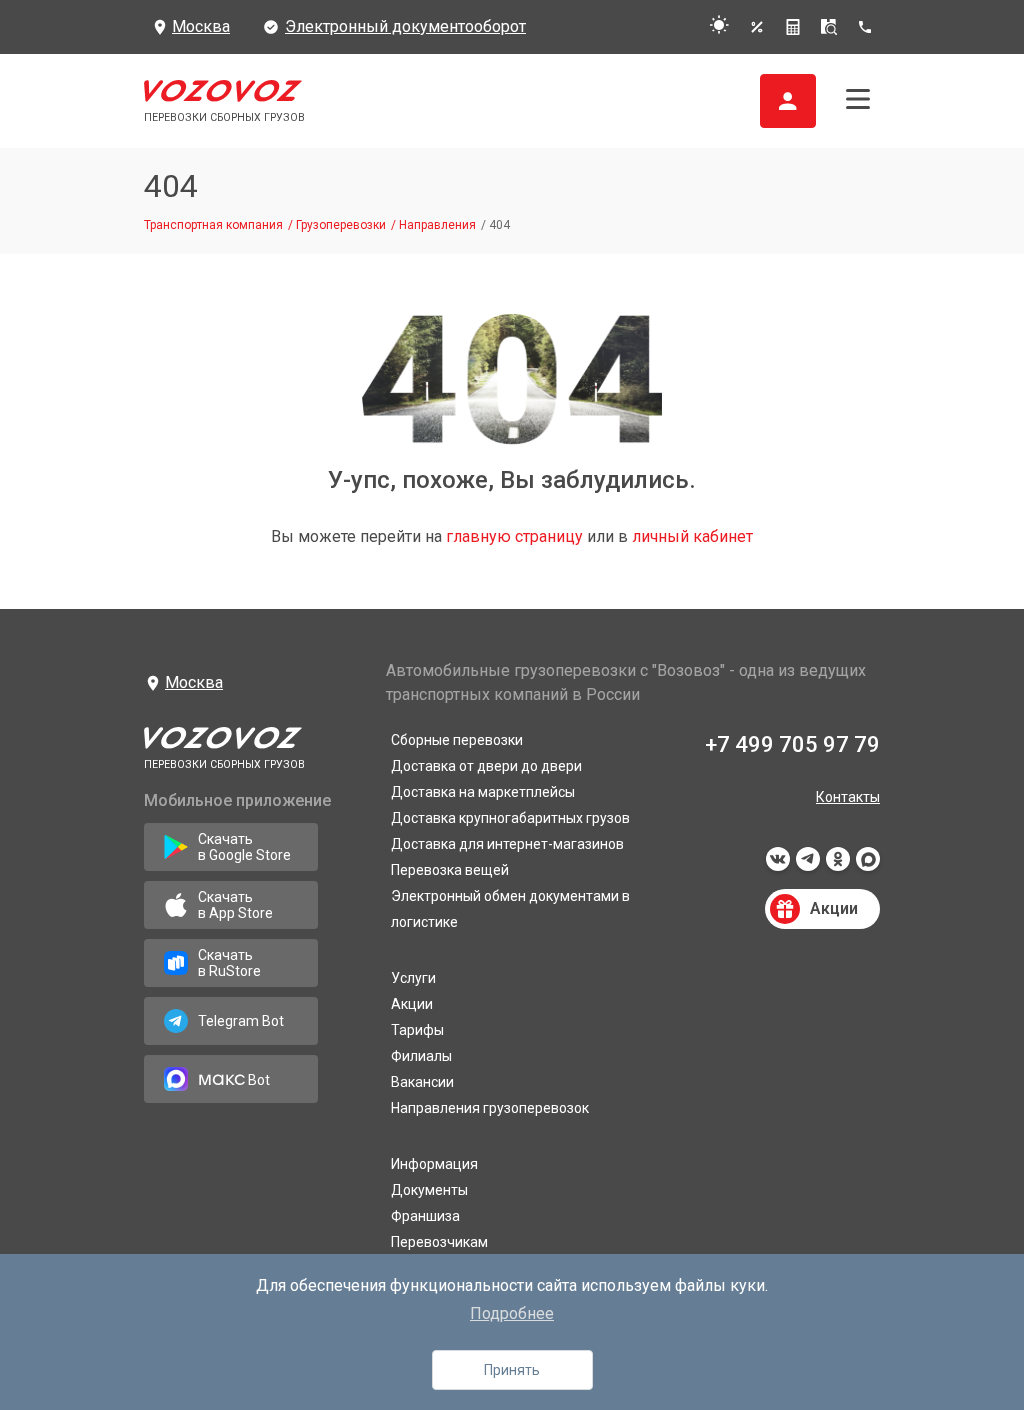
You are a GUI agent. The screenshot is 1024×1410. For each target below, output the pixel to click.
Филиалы (421, 1056)
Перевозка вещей (450, 870)
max (868, 865)
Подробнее (512, 1313)
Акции (412, 1004)
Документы (429, 1190)
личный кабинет (692, 536)
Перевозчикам (439, 1242)
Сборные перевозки (457, 740)
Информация (434, 1164)
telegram (808, 865)
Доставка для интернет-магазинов (507, 844)
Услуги (413, 978)
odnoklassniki (838, 865)
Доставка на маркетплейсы (483, 792)
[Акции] (757, 27)
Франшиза (425, 1216)
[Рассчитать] (793, 27)
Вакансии (422, 1082)
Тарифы (417, 1030)
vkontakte (778, 865)
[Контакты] (868, 27)
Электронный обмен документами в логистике (510, 909)
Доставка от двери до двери (486, 766)
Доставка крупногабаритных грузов (510, 818)
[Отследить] (829, 27)
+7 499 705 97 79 (792, 744)
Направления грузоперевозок (490, 1108)
